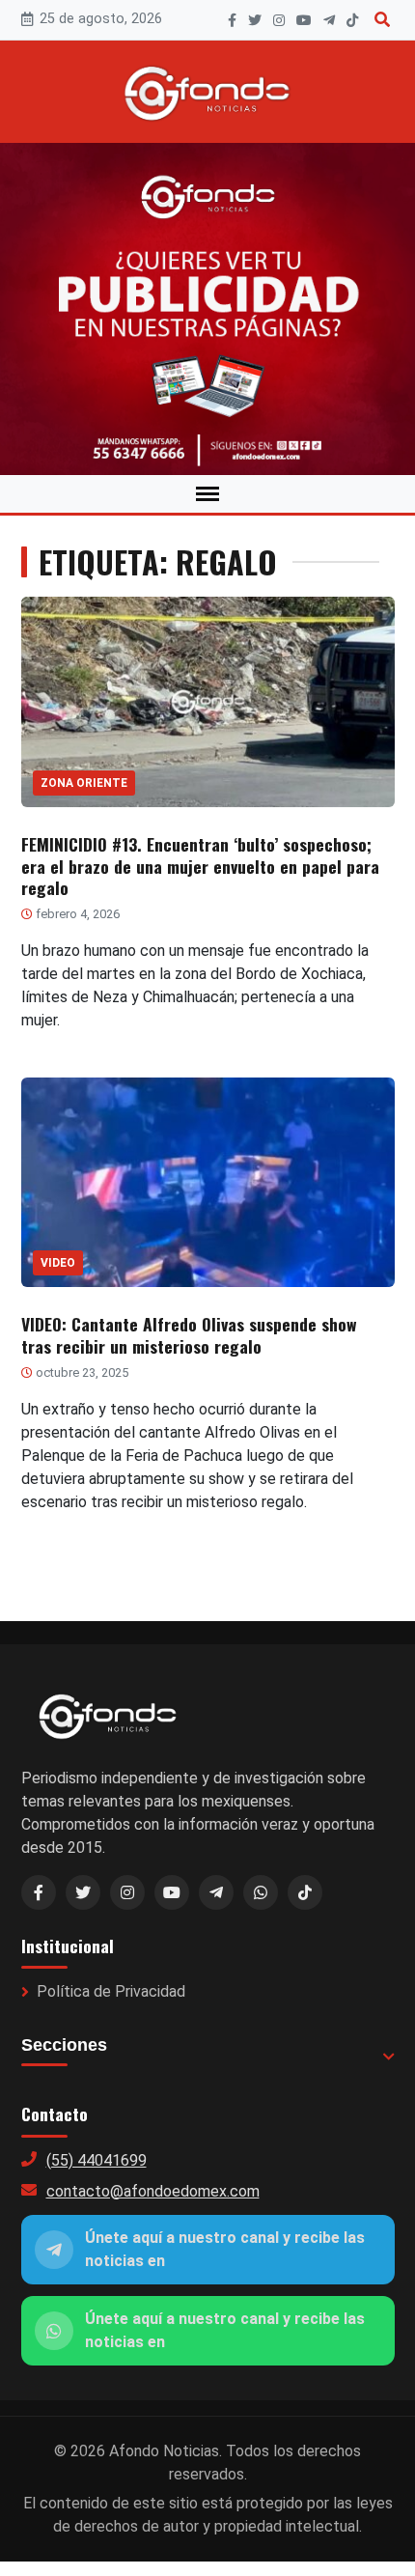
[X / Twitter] (83, 1892)
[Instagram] (279, 20)
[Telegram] (329, 20)
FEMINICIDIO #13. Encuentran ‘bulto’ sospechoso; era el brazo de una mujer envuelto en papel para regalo (200, 866)
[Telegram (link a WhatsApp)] (216, 1892)
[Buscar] (382, 20)
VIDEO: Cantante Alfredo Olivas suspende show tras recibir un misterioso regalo (189, 1335)
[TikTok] (352, 20)
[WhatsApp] (261, 1892)
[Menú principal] (207, 494)
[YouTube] (304, 20)
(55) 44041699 (97, 2160)
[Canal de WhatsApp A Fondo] (207, 309)
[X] (255, 20)
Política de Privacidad (111, 1991)
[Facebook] (232, 20)
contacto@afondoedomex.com (153, 2191)
